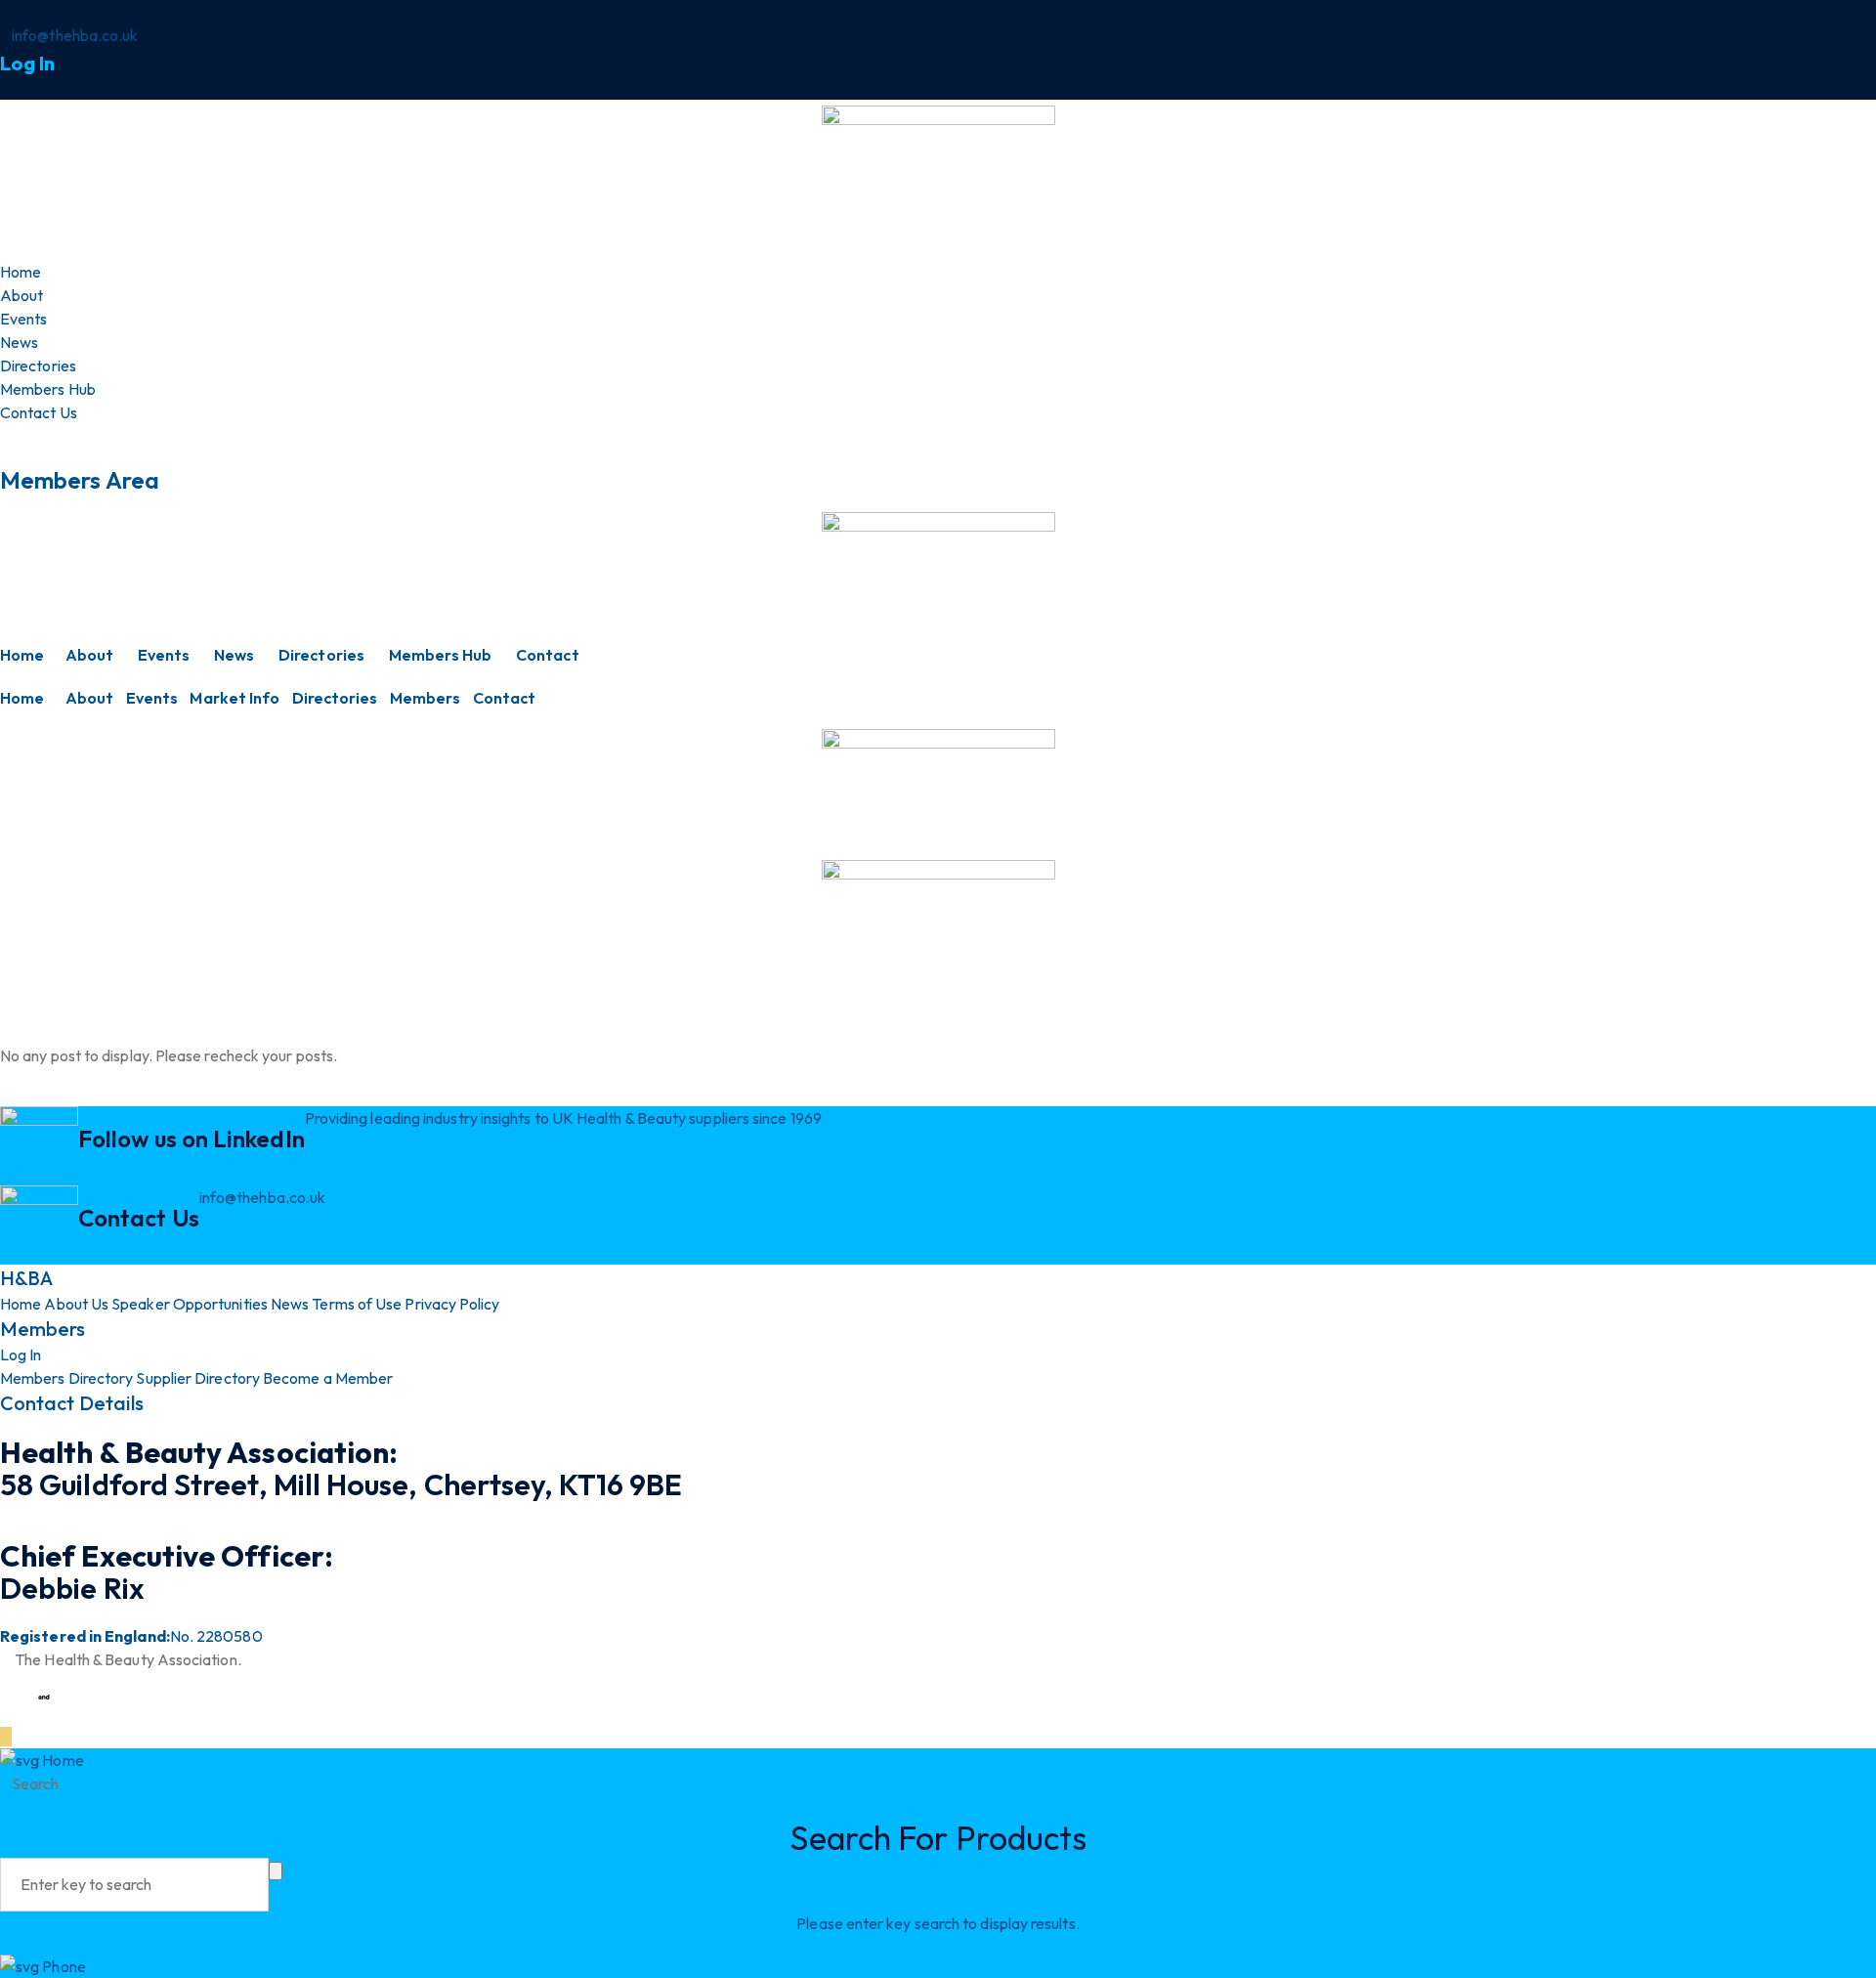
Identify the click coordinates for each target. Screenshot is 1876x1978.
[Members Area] (6, 436)
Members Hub (441, 655)
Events (164, 655)
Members (426, 698)
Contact (548, 655)
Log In (27, 63)
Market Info (234, 698)
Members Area (80, 480)
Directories (321, 655)
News (234, 655)
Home (22, 655)
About (89, 655)
